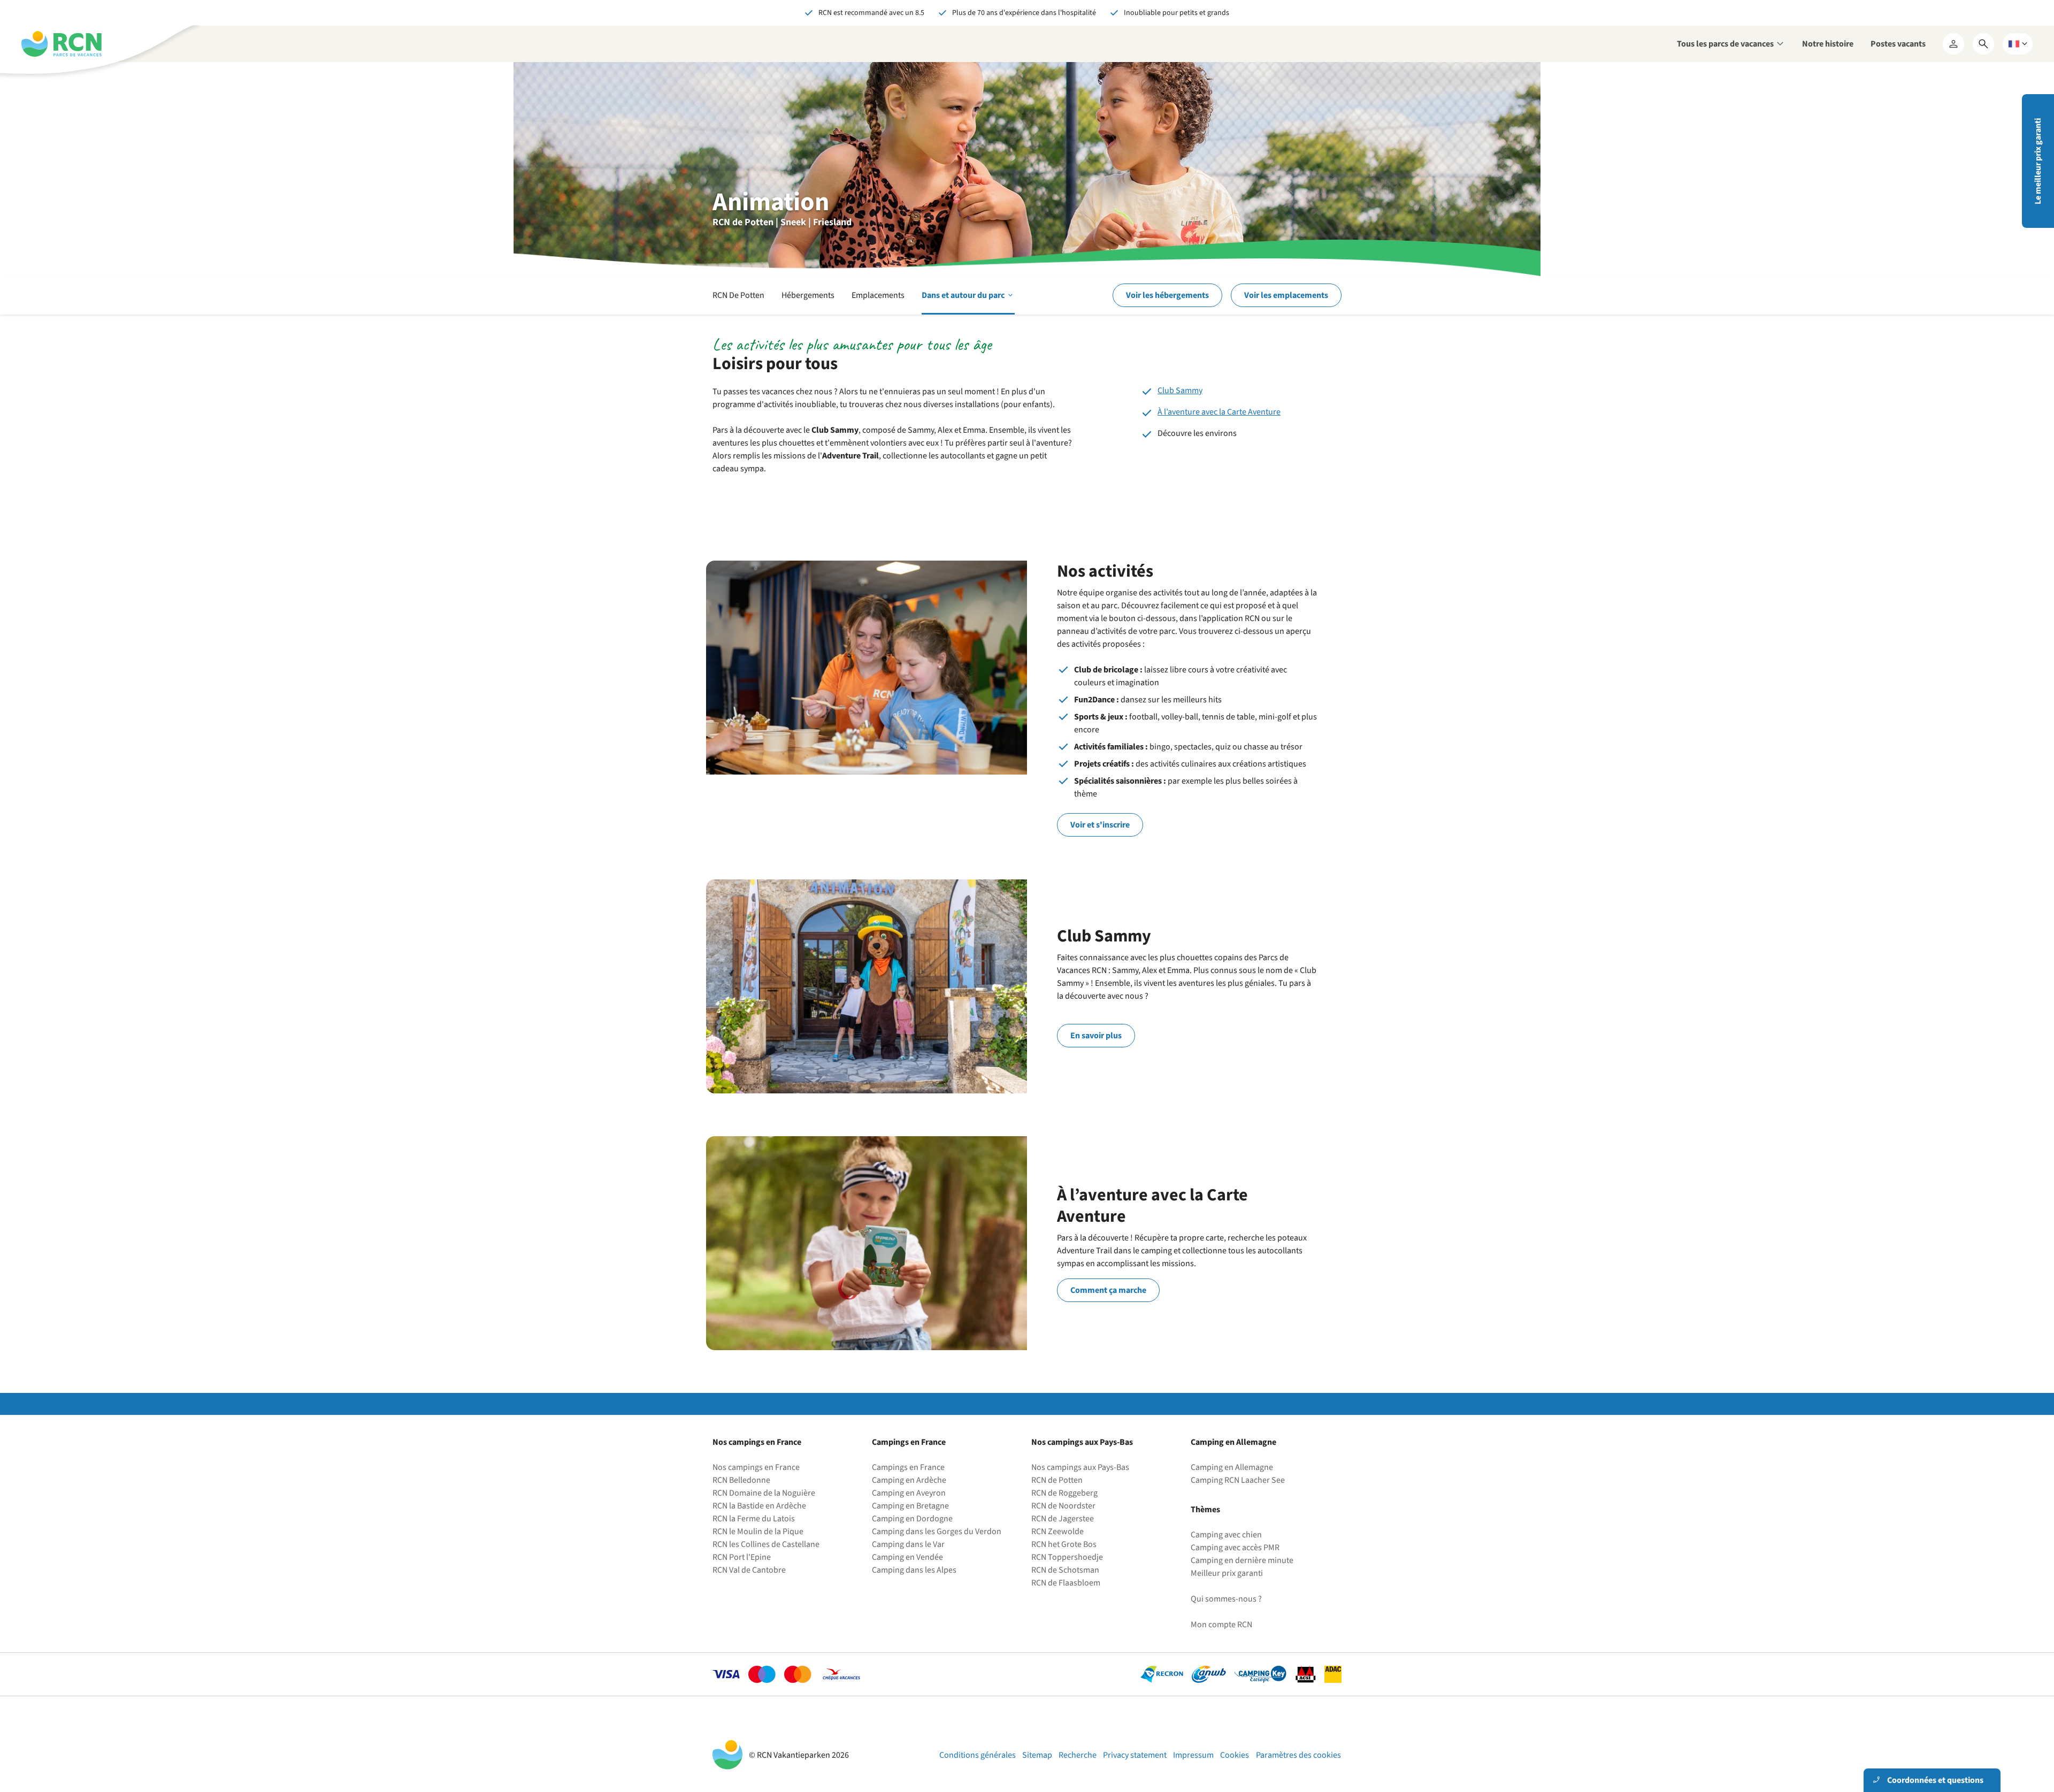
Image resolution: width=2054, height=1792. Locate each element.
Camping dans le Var (908, 1544)
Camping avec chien (1226, 1535)
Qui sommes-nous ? (1226, 1599)
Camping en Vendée (907, 1557)
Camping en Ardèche (909, 1480)
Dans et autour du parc (968, 302)
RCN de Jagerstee (1063, 1519)
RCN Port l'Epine (742, 1557)
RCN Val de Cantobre (749, 1570)
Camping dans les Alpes (914, 1570)
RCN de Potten (1057, 1480)
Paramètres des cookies (1298, 1755)
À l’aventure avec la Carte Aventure (1219, 412)
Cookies (1235, 1755)
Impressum (1193, 1755)
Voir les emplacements (1286, 295)
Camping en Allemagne (1232, 1467)
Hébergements (808, 295)
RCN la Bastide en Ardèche (759, 1506)
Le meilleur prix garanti (2038, 161)
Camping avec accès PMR (1235, 1548)
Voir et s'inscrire (1100, 825)
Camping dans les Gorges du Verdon (937, 1531)
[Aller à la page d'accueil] (62, 44)
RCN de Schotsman (1065, 1570)
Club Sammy (1180, 390)
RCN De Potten (738, 295)
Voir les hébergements (1167, 295)
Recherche (1078, 1755)
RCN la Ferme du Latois (754, 1519)
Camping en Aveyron (909, 1493)
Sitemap (1037, 1755)
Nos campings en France (756, 1467)
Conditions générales (978, 1755)
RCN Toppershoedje (1067, 1557)
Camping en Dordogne (912, 1519)
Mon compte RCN (1221, 1625)
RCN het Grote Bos (1064, 1544)
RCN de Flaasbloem (1066, 1583)
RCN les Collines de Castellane (766, 1544)
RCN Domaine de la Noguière (764, 1493)
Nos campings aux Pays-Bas (1080, 1467)
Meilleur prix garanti (1227, 1573)
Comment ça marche (1108, 1290)
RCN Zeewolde (1057, 1531)
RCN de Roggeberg (1064, 1493)
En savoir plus (1096, 1036)
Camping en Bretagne (910, 1506)
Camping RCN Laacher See (1238, 1480)
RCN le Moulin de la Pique (758, 1531)
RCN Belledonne (741, 1480)
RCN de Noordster (1063, 1506)
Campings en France (908, 1467)
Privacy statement (1135, 1755)
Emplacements (878, 295)
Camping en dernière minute (1242, 1560)
